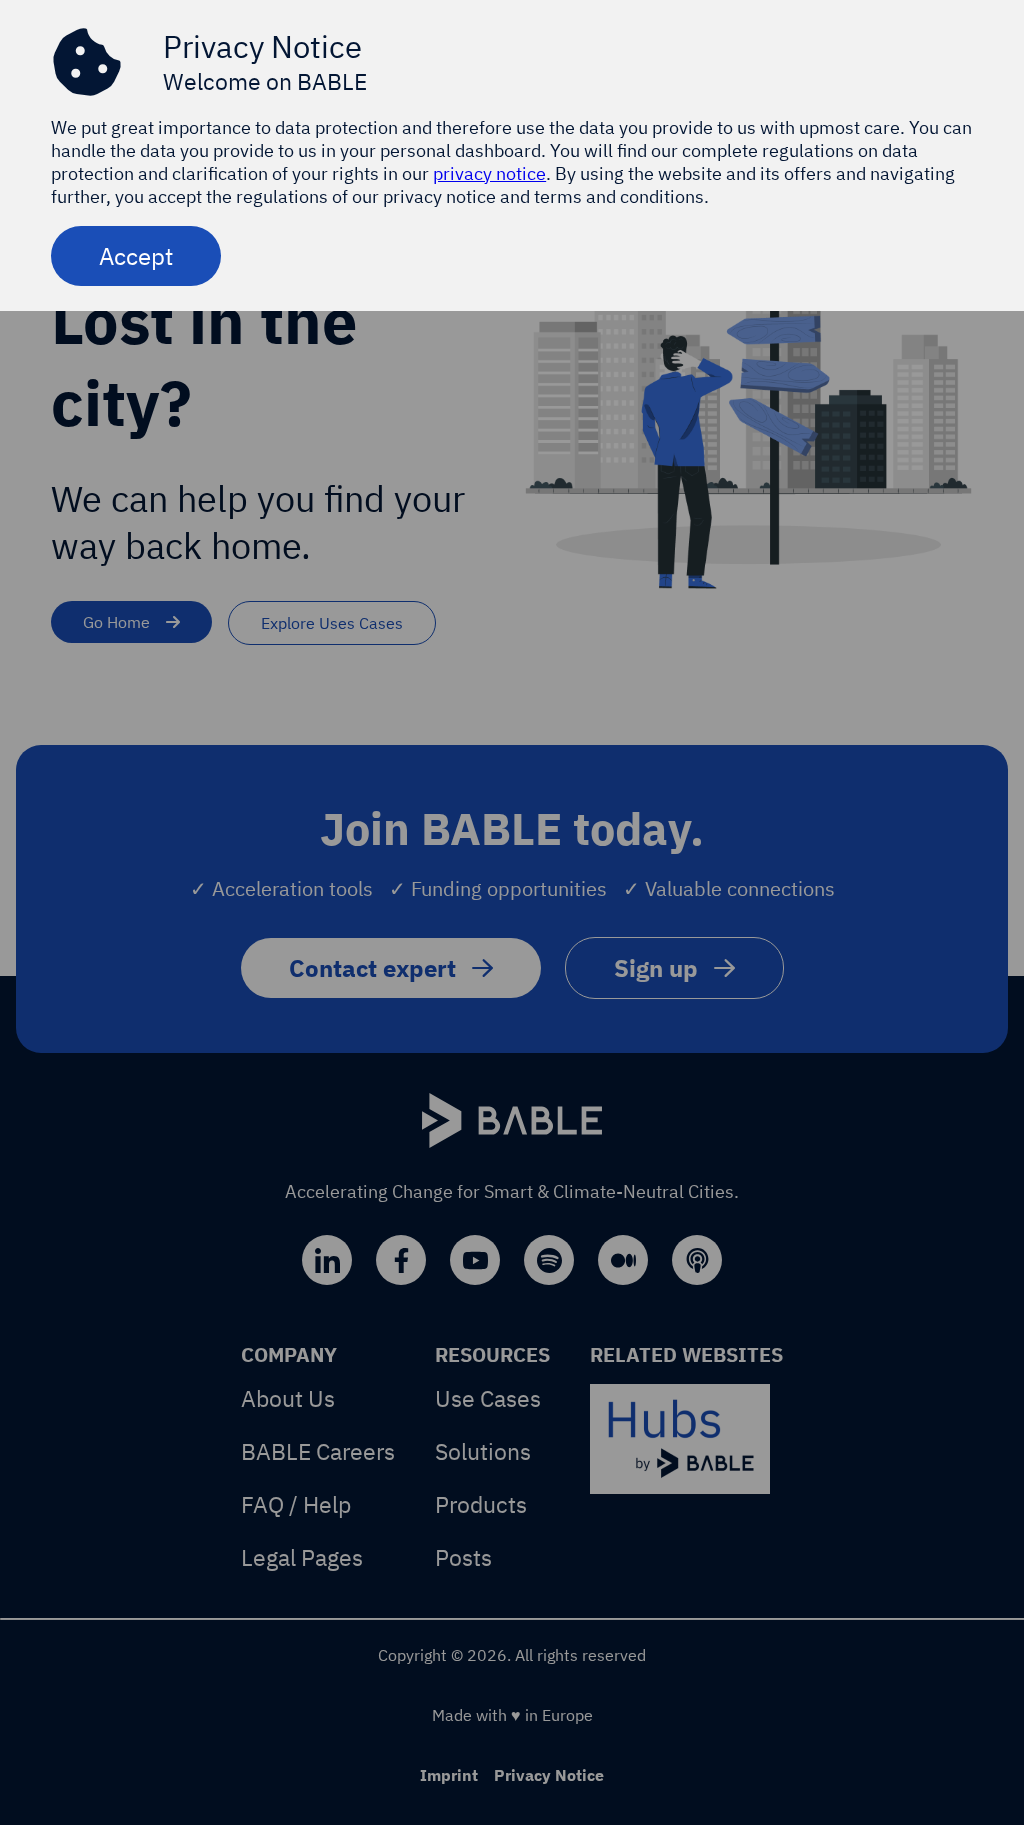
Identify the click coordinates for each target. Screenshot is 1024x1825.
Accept (136, 256)
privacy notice (489, 173)
